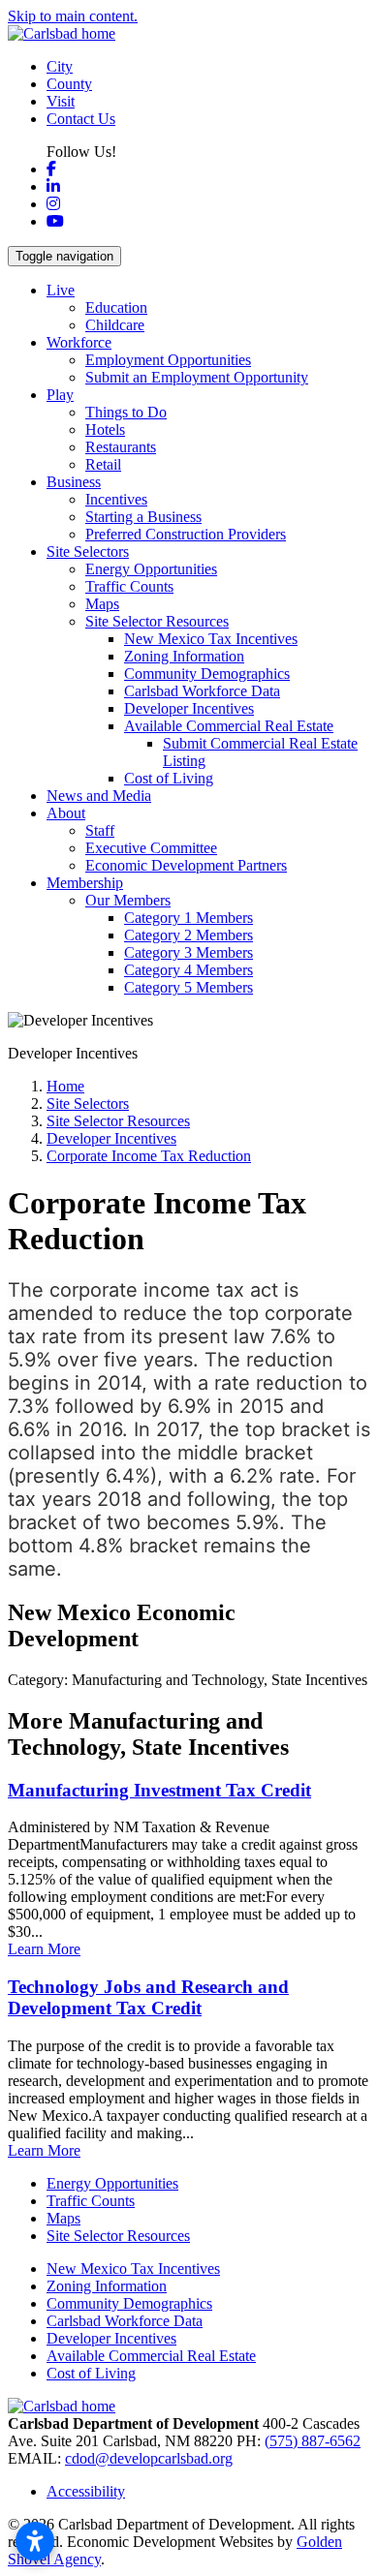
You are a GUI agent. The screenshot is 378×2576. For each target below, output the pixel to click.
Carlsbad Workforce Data (202, 691)
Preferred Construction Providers (186, 534)
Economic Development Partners (186, 865)
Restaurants (121, 447)
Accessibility (86, 2491)
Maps (102, 604)
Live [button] (61, 290)
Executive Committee (151, 848)
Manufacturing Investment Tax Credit (159, 1790)
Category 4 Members (189, 970)
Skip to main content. (73, 16)
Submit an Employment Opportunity (197, 377)
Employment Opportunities (168, 360)
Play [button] (60, 395)
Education (116, 307)
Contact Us (81, 119)
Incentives (116, 499)
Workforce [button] (79, 342)
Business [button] (74, 482)
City (60, 66)
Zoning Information (184, 656)
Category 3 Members (189, 952)
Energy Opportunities (151, 569)
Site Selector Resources (118, 2236)
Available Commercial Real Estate (151, 2356)
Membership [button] (85, 883)
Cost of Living (169, 778)
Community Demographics (207, 674)
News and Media (99, 796)
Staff (100, 830)
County (69, 84)
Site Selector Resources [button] (157, 621)
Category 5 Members (189, 987)
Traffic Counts (129, 586)
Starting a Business (143, 517)
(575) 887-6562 (313, 2441)
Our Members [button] (128, 900)
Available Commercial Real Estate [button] (229, 726)
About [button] (66, 813)
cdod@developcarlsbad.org (149, 2458)
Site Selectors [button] (88, 552)
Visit (61, 101)
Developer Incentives (189, 708)
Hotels (105, 429)
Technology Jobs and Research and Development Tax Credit (148, 1997)
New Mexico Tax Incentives (211, 639)
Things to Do (126, 412)
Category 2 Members (189, 935)
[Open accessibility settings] (35, 2541)
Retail (103, 464)
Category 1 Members (189, 918)
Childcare (115, 325)
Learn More (44, 1949)
